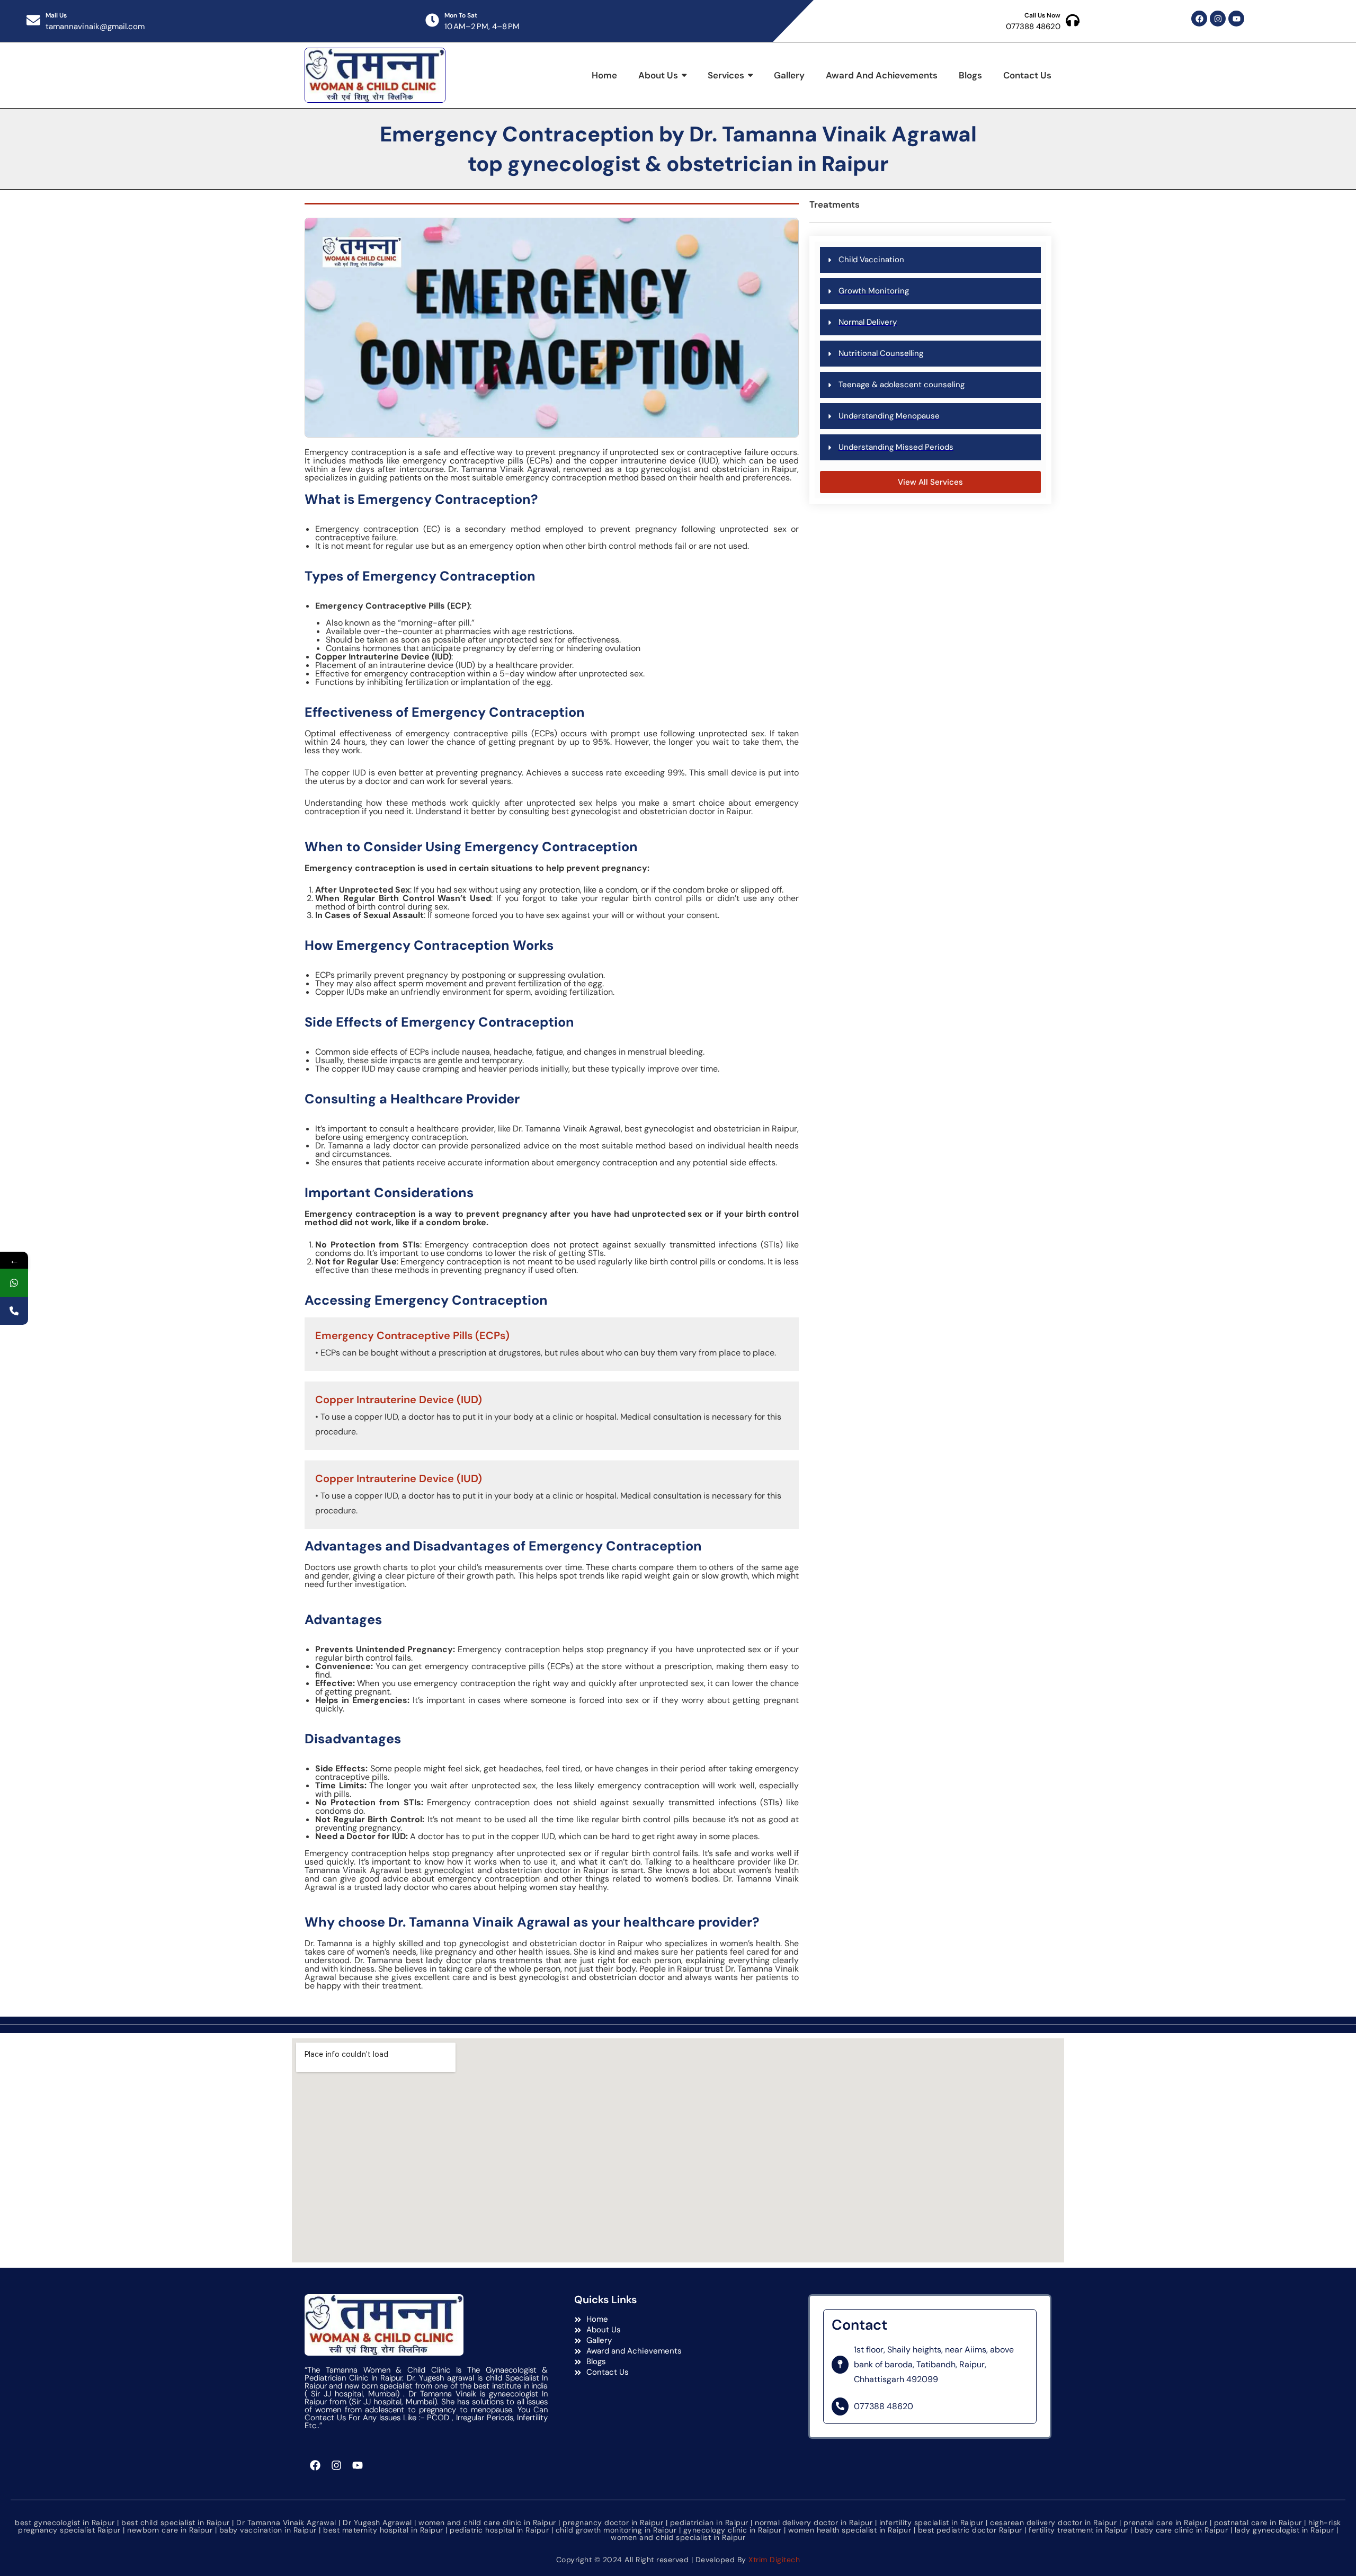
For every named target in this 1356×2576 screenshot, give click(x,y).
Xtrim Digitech (774, 2560)
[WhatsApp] (14, 1283)
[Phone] (14, 1311)
